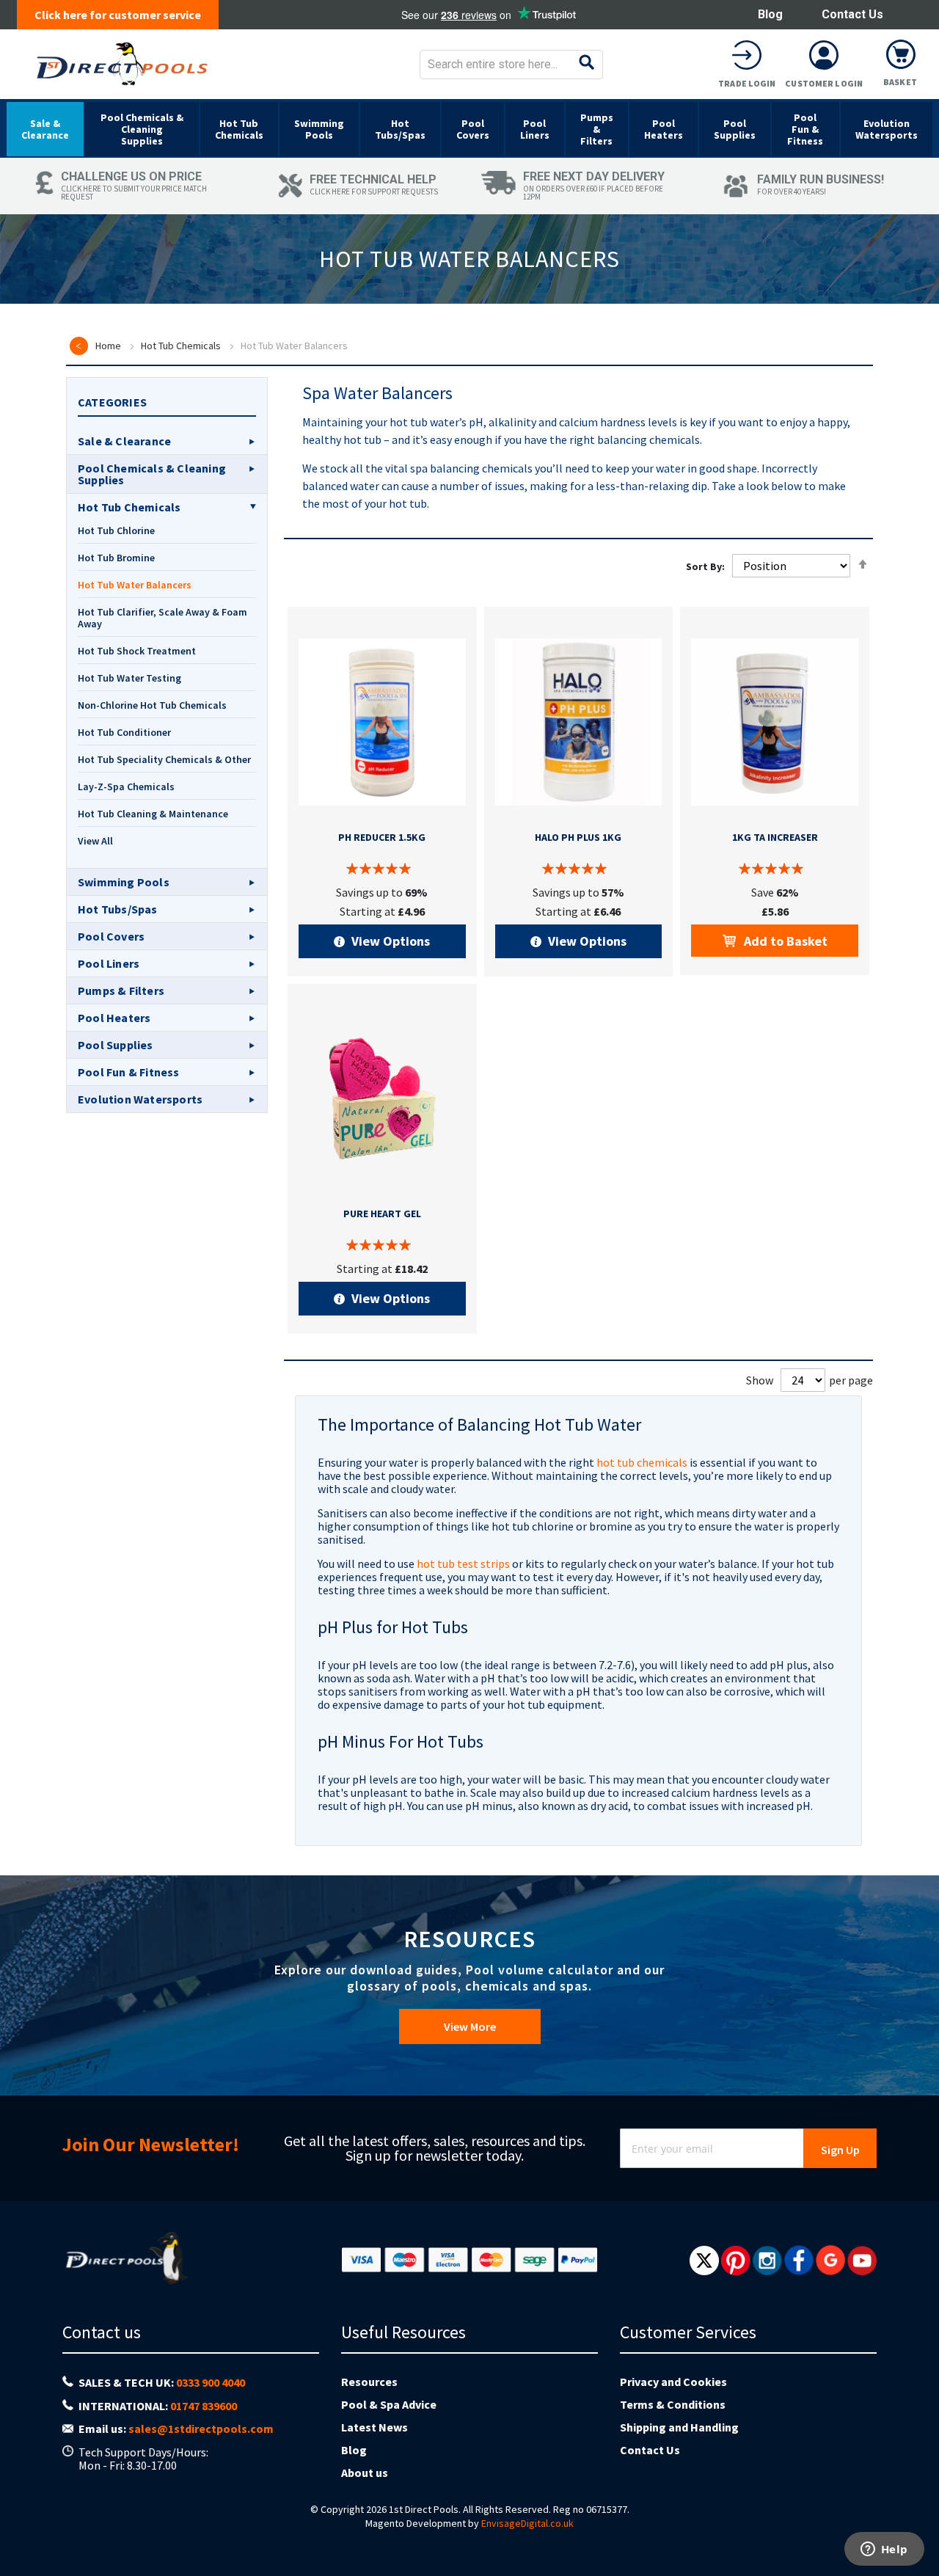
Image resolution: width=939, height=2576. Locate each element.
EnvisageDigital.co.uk (527, 2523)
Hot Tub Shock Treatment (137, 651)
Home (108, 346)
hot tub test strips (463, 1564)
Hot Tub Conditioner (124, 732)
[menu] (469, 128)
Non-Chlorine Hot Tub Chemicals (152, 705)
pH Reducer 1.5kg (382, 837)
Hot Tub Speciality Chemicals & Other (164, 759)
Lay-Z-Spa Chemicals (126, 787)
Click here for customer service (118, 15)
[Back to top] (916, 2528)
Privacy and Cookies (673, 2382)
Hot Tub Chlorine (116, 530)
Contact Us (852, 14)
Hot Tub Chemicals (181, 346)
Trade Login (747, 83)
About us (365, 2473)
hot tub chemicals (642, 1462)
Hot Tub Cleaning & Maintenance (153, 814)
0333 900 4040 (211, 2382)
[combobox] (511, 65)
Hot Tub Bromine (116, 558)
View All (95, 841)
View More (470, 2026)
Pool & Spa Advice (389, 2404)
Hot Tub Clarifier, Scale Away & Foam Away (162, 618)
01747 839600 (204, 2406)
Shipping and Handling (679, 2427)
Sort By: (705, 566)
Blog (770, 14)
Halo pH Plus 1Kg (578, 837)
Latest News (374, 2427)
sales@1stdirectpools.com (201, 2429)
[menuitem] (45, 129)
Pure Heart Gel (382, 1214)
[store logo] (122, 64)
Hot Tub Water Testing (129, 678)
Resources (369, 2382)
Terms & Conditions (673, 2404)
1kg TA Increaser (775, 837)
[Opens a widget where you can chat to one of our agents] (884, 2550)
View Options (389, 941)
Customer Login (824, 83)
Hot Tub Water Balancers (135, 585)
